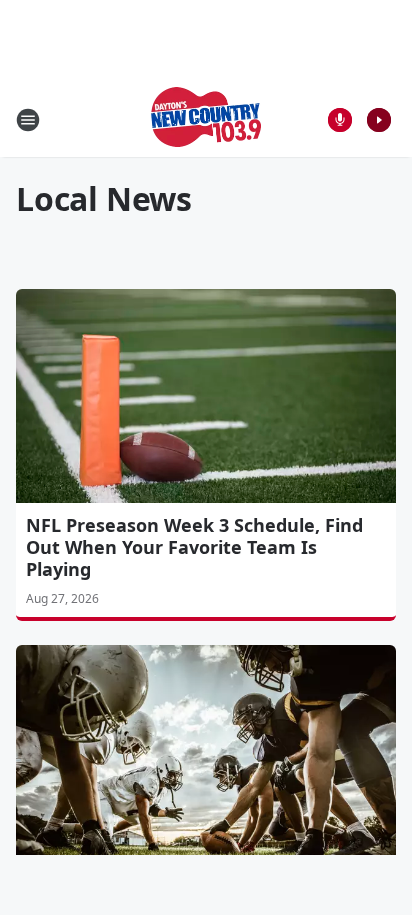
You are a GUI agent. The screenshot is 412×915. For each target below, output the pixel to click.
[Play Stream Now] (379, 120)
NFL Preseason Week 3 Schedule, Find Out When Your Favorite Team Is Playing (194, 547)
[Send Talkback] (340, 120)
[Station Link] (206, 119)
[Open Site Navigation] (28, 120)
